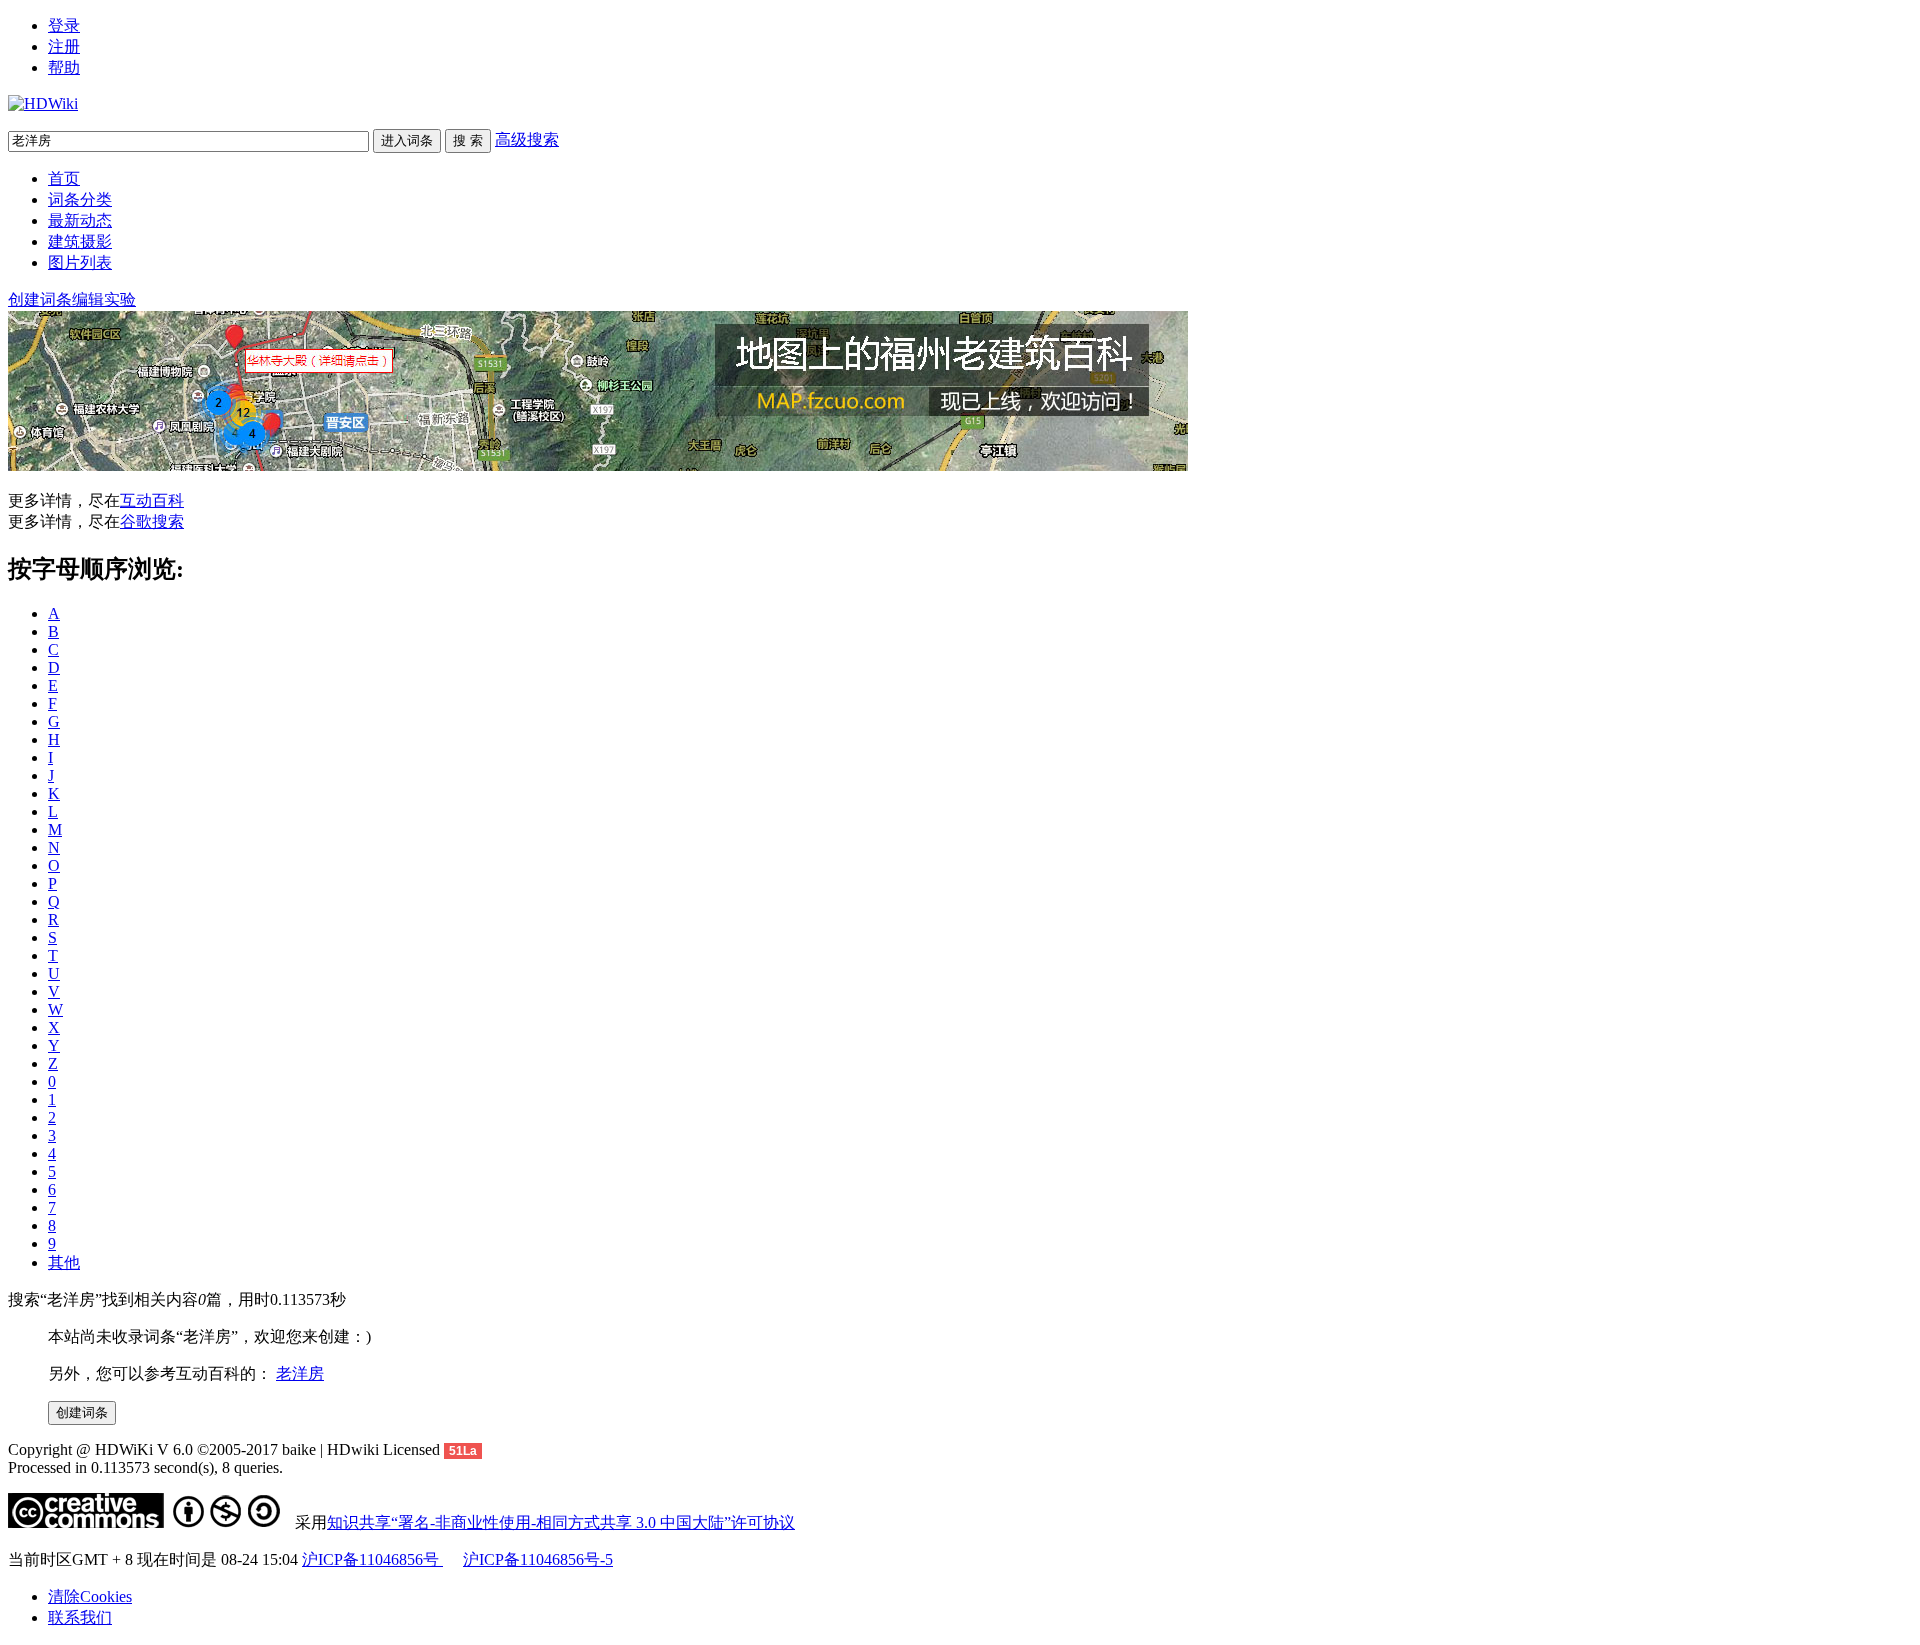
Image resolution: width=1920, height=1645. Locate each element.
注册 (64, 46)
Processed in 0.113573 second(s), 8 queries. (145, 1467)
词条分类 (80, 199)
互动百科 (152, 500)
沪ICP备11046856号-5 (538, 1559)
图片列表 (80, 262)
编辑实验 (104, 299)
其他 (64, 1262)
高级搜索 (527, 139)
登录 (64, 25)
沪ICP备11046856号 (372, 1559)
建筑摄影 (80, 241)
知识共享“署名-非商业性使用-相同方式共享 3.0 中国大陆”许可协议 (561, 1522)
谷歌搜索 (152, 521)
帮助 (64, 67)
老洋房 (300, 1373)
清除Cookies (90, 1596)
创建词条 (40, 299)
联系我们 (80, 1617)
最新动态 (80, 220)
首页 (64, 178)
